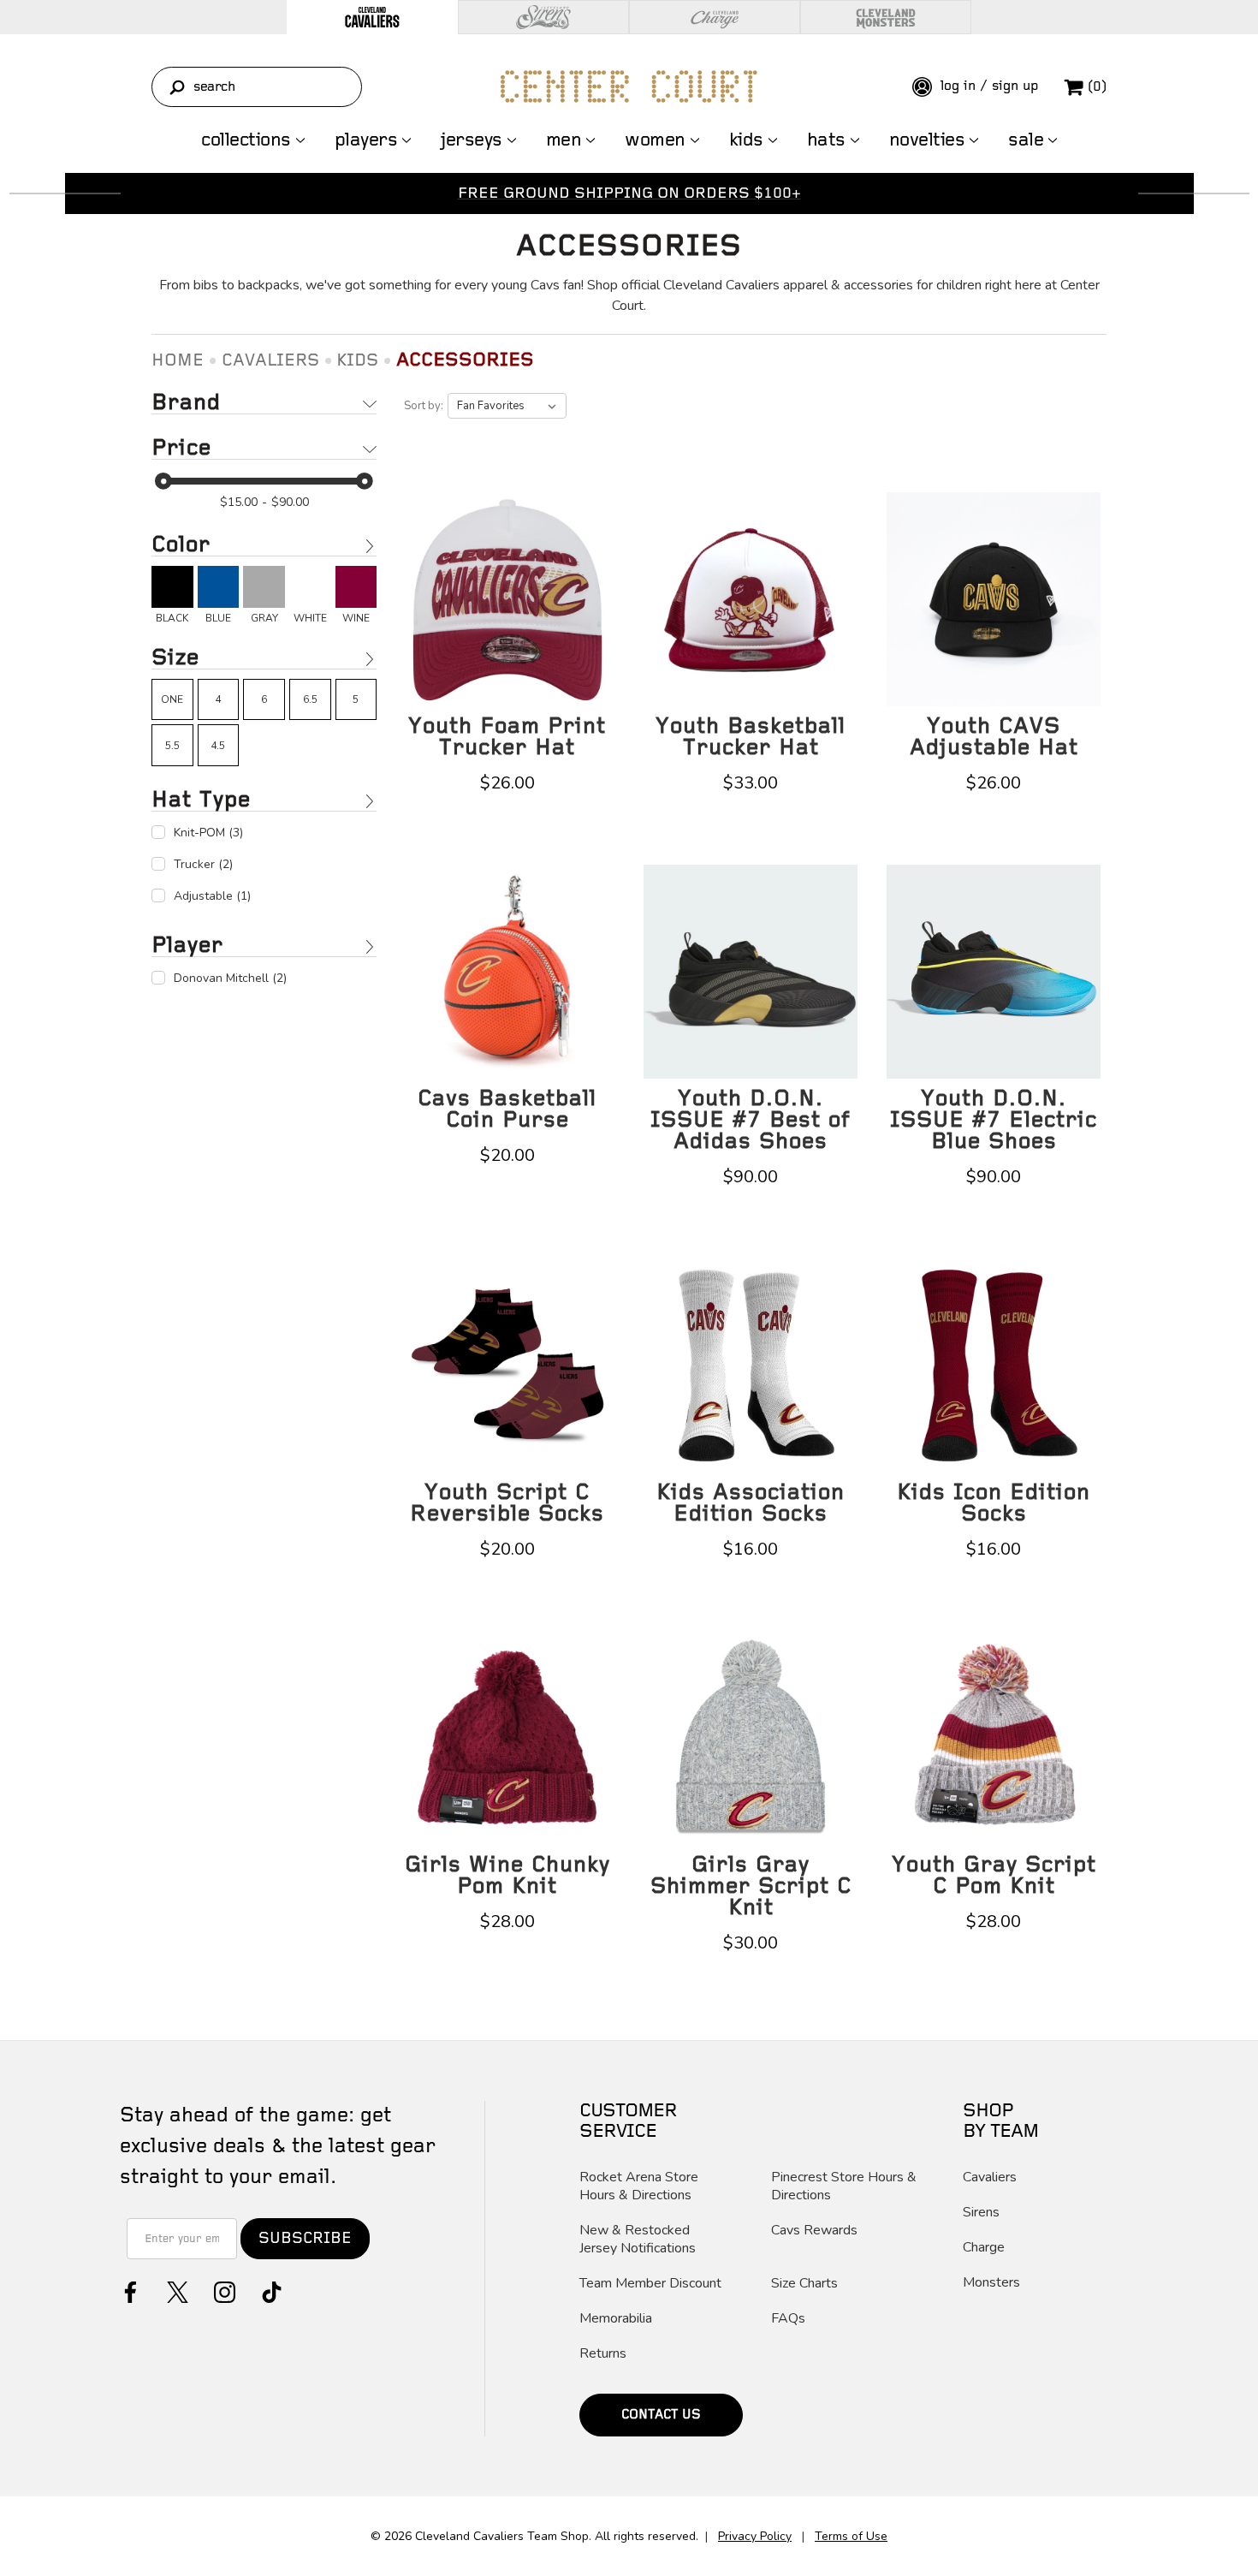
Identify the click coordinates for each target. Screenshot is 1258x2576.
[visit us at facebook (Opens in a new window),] (129, 2290)
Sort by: (424, 406)
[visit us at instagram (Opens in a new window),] (223, 2290)
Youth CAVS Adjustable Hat (994, 737)
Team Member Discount (650, 2284)
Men (564, 140)
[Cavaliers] (372, 17)
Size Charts (804, 2284)
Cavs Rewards (814, 2231)
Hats (826, 140)
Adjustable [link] (212, 896)
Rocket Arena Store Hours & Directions (639, 2186)
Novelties (927, 140)
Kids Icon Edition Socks (994, 1503)
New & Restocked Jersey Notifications (638, 2240)
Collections (246, 140)
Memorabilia (616, 2319)
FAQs (788, 2319)
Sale (1026, 140)
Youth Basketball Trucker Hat (751, 737)
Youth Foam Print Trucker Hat (507, 737)
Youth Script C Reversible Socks (507, 1503)
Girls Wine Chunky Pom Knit (507, 1876)
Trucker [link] (203, 864)
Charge (984, 2248)
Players (366, 140)
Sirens (981, 2213)
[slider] (163, 481)
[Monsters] (886, 17)
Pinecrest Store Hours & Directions (844, 2186)
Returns (603, 2354)
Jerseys (472, 140)
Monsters (991, 2283)
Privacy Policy (755, 2536)
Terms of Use (851, 2536)
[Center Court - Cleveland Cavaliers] (629, 86)
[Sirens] (543, 17)
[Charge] (715, 17)
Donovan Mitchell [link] (230, 978)
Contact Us (661, 2415)
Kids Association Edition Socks (751, 1503)
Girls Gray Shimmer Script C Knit (751, 1886)
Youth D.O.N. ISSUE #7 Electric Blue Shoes (994, 1120)
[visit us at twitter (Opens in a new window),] (176, 2290)
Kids (746, 140)
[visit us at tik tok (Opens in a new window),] (270, 2290)
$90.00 (290, 502)
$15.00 (239, 502)
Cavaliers (990, 2177)
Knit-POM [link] (208, 833)
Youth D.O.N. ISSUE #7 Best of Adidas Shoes (751, 1120)
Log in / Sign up (987, 86)
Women (655, 140)
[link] (172, 595)
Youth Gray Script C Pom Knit (994, 1876)
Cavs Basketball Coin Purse (507, 1110)
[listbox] (507, 406)
